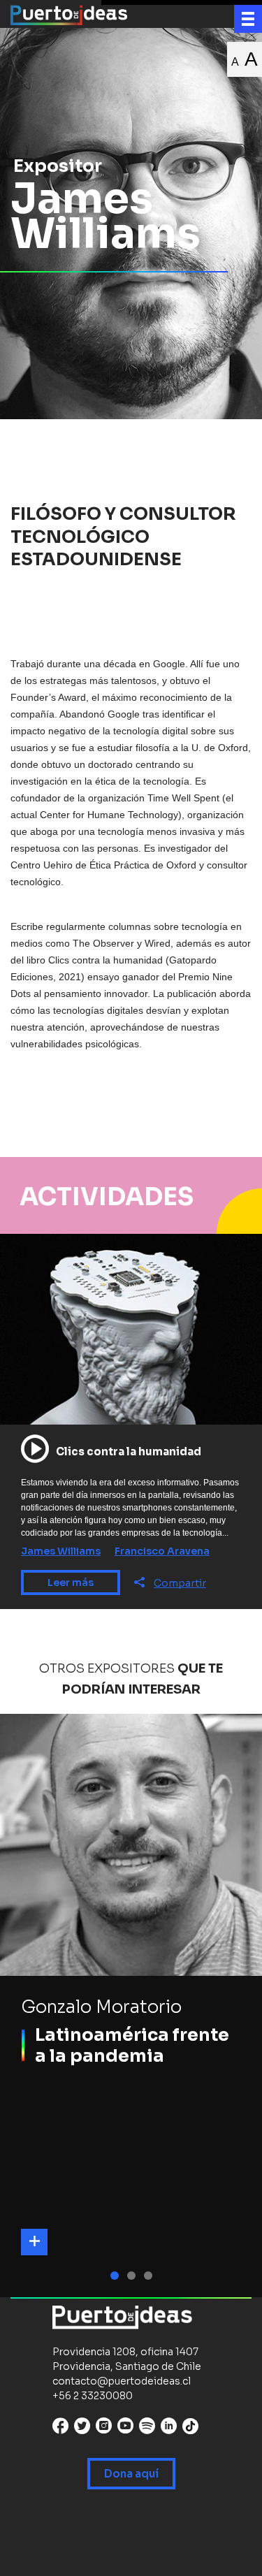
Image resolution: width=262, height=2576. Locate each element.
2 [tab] (133, 2276)
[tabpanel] (131, 2006)
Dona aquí (131, 2474)
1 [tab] (117, 2276)
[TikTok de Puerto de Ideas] (190, 2426)
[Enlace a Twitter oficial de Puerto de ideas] (82, 2429)
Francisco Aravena (162, 1551)
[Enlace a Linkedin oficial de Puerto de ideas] (169, 2429)
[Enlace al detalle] (34, 2242)
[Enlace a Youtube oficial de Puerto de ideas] (125, 2429)
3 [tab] (150, 2276)
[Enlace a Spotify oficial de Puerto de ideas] (147, 2429)
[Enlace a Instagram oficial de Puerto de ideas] (104, 2429)
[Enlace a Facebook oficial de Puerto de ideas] (60, 2429)
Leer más (71, 1582)
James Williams (61, 1551)
